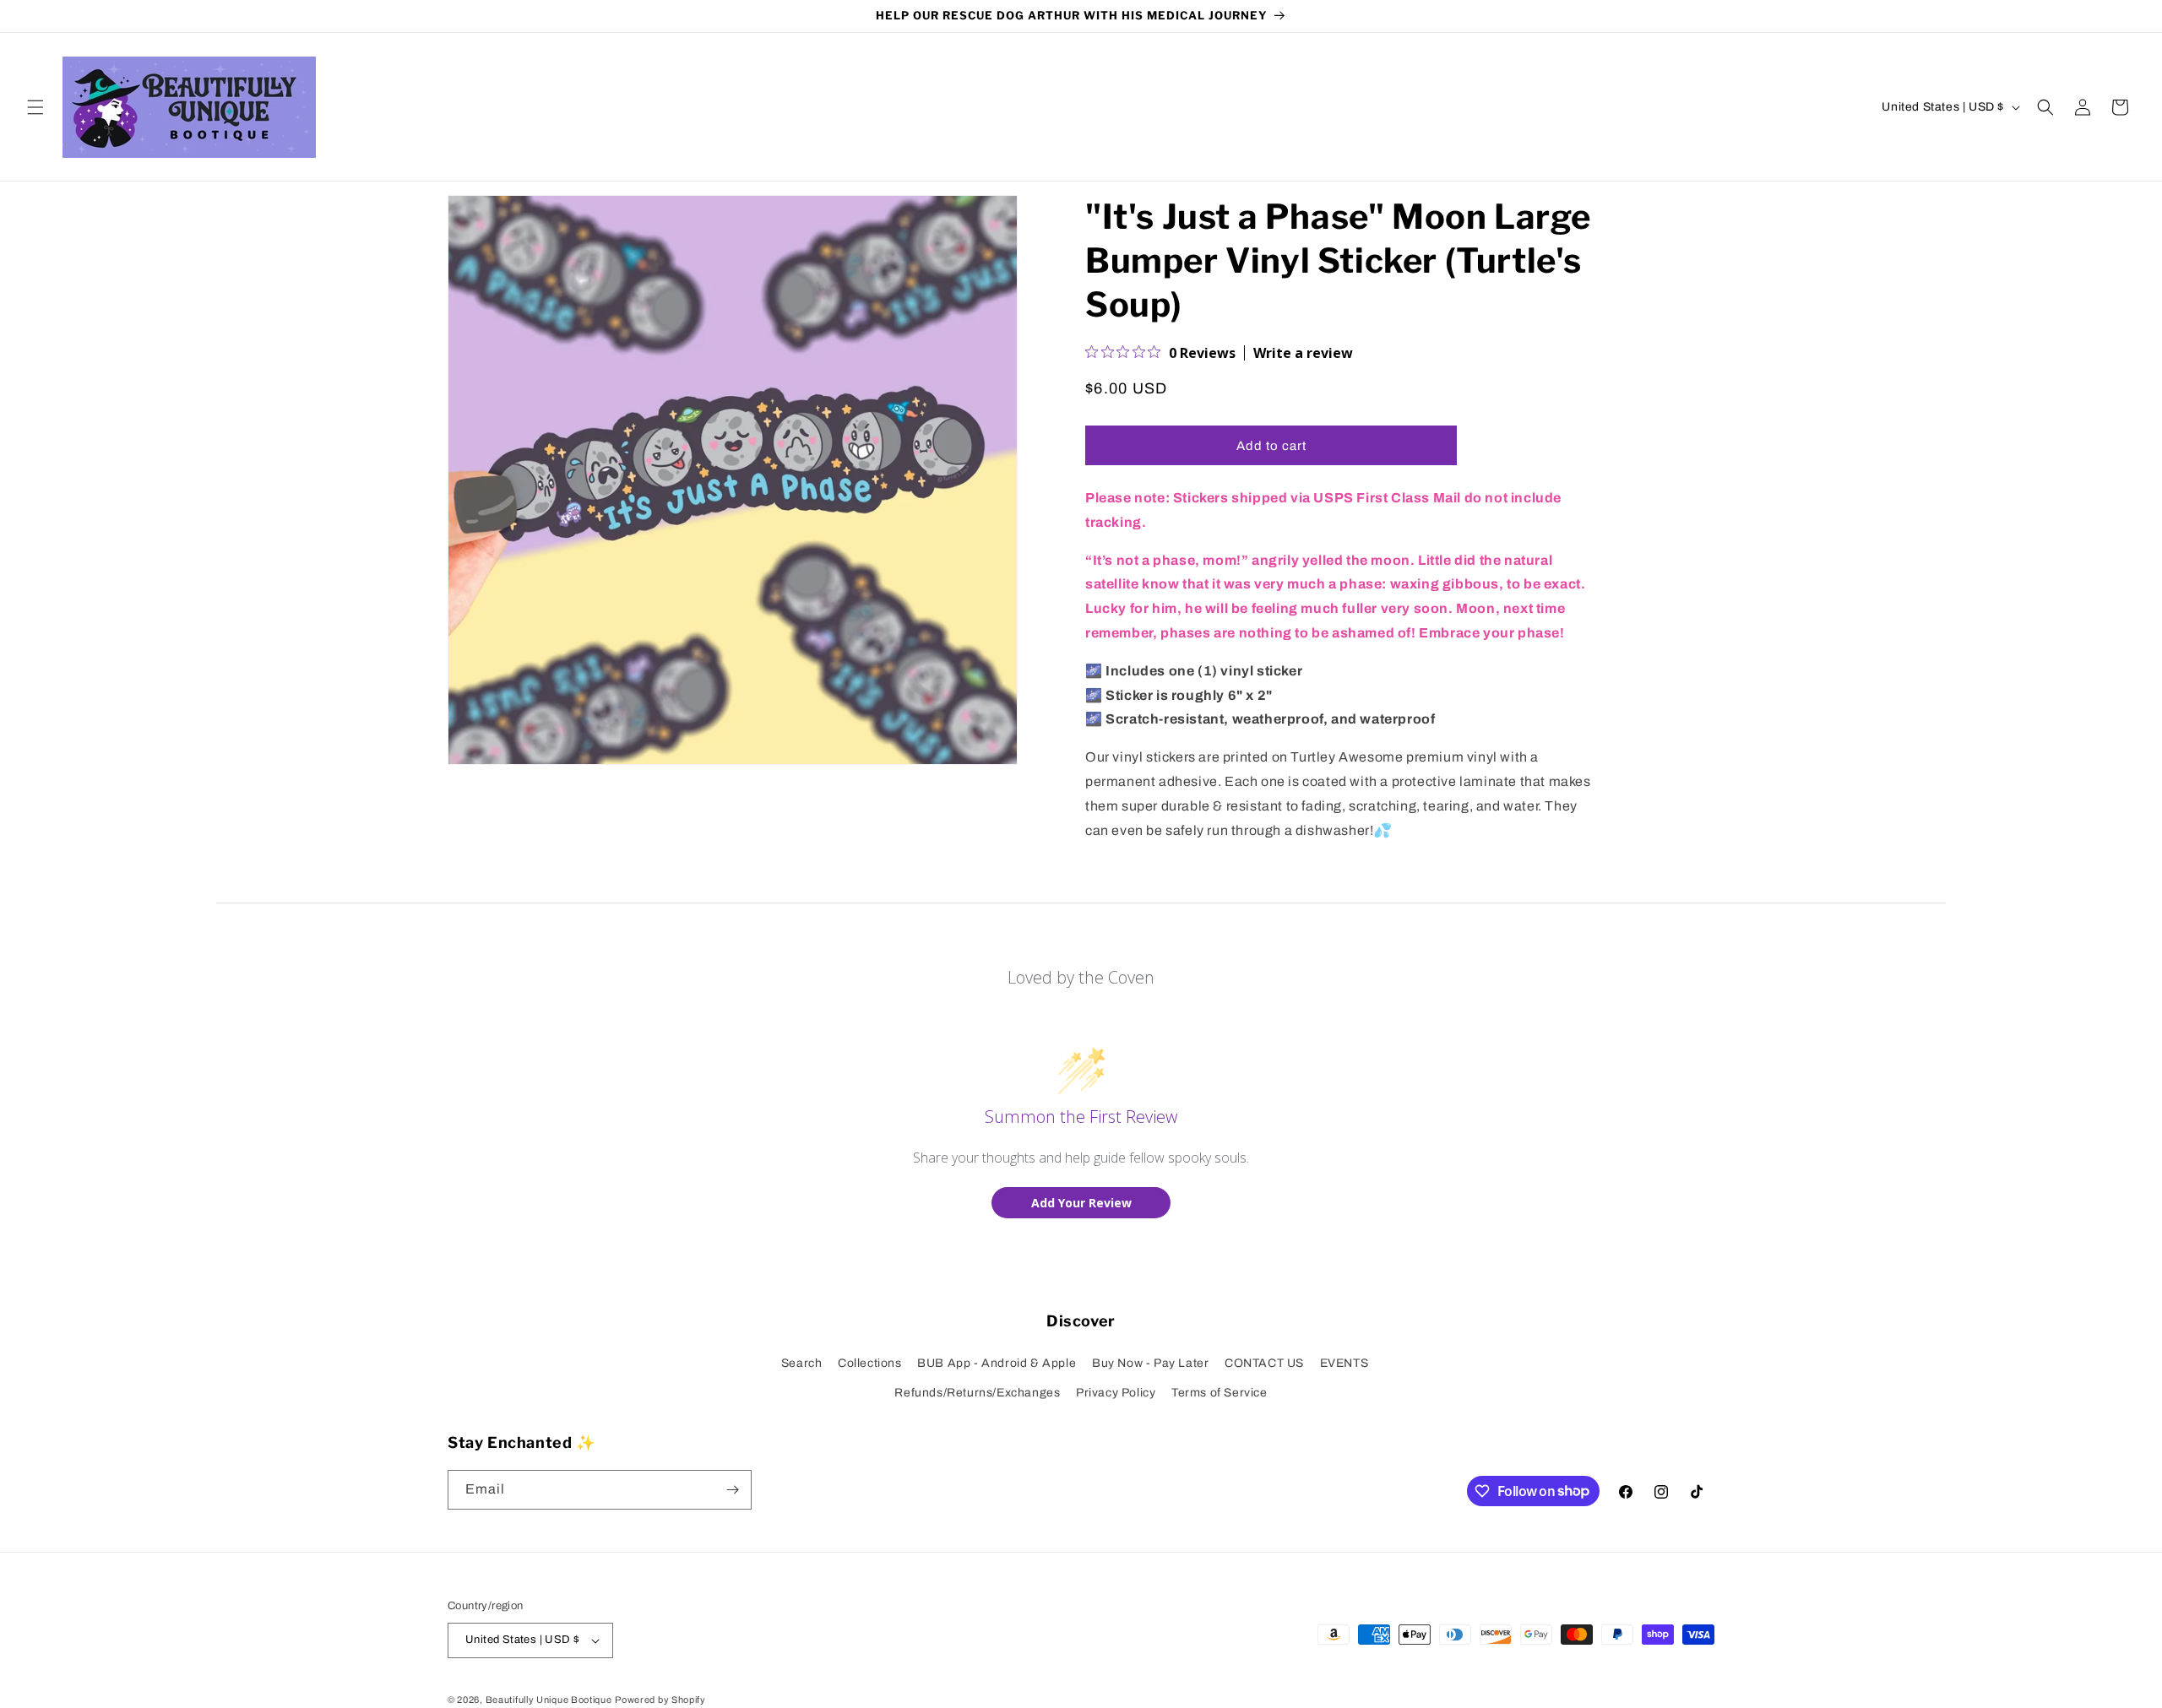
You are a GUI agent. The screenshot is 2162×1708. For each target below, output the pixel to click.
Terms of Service (1220, 1393)
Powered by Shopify (660, 1700)
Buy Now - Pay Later (1150, 1363)
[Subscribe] (732, 1490)
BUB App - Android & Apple (997, 1363)
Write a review (1303, 353)
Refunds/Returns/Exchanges (977, 1393)
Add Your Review (1081, 1203)
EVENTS (1344, 1363)
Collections (870, 1363)
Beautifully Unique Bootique (549, 1700)
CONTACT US (1264, 1363)
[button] (35, 107)
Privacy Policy (1116, 1393)
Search (802, 1363)
